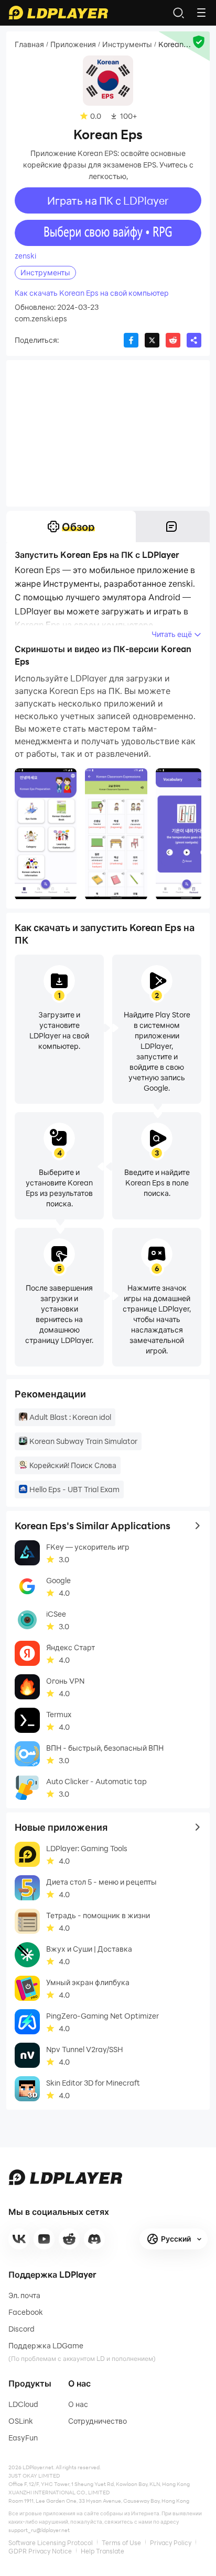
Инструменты (127, 44)
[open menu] (201, 13)
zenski (25, 256)
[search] (178, 13)
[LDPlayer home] (58, 13)
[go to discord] (94, 2239)
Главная (29, 44)
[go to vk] (19, 2239)
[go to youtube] (44, 2239)
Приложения (73, 44)
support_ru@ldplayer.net (39, 2530)
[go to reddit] (69, 2239)
